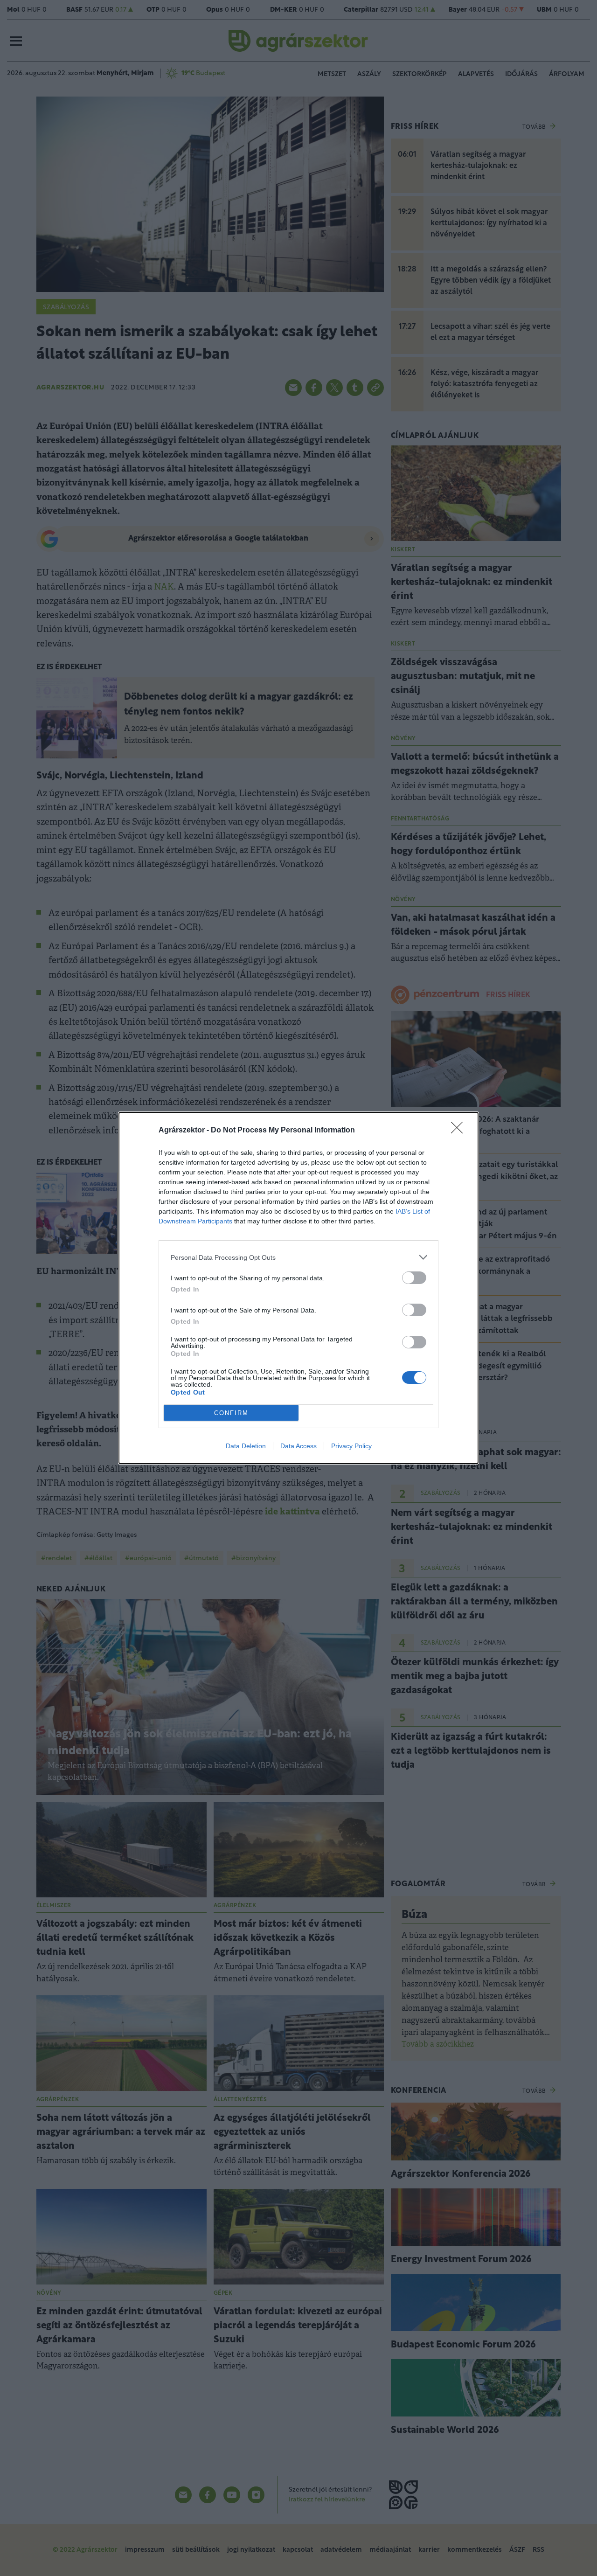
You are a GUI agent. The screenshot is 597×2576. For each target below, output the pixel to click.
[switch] (414, 1278)
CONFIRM (231, 1413)
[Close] (460, 1131)
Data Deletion (246, 1446)
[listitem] (298, 1257)
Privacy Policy (351, 1446)
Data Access (298, 1446)
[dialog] (298, 1288)
